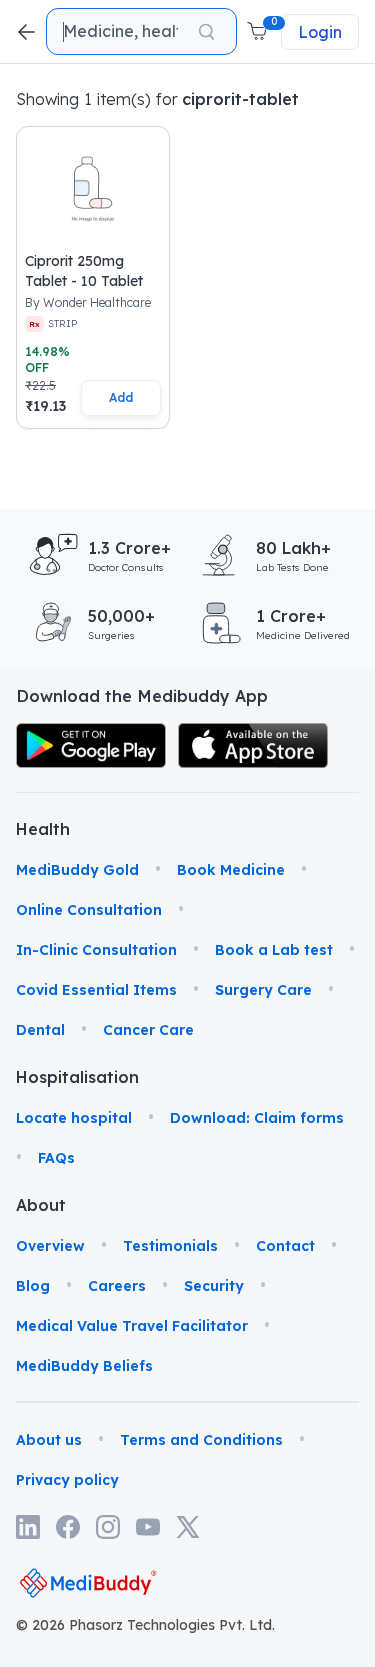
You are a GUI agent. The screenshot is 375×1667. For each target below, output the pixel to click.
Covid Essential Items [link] (96, 990)
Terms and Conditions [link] (201, 1440)
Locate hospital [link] (74, 1118)
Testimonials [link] (170, 1246)
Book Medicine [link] (231, 870)
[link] (91, 745)
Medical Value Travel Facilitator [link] (132, 1326)
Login (320, 32)
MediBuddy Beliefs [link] (84, 1366)
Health (41, 829)
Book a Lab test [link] (274, 950)
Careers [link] (117, 1286)
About (41, 1205)
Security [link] (214, 1286)
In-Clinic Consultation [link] (96, 950)
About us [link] (49, 1440)
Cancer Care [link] (148, 1030)
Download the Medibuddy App (142, 696)
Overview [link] (50, 1246)
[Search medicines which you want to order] (206, 32)
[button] (259, 32)
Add (121, 397)
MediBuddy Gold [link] (77, 870)
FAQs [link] (56, 1158)
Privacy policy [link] (67, 1480)
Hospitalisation (41, 1077)
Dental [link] (40, 1030)
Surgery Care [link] (263, 990)
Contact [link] (285, 1246)
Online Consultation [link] (89, 910)
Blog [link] (33, 1286)
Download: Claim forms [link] (257, 1118)
